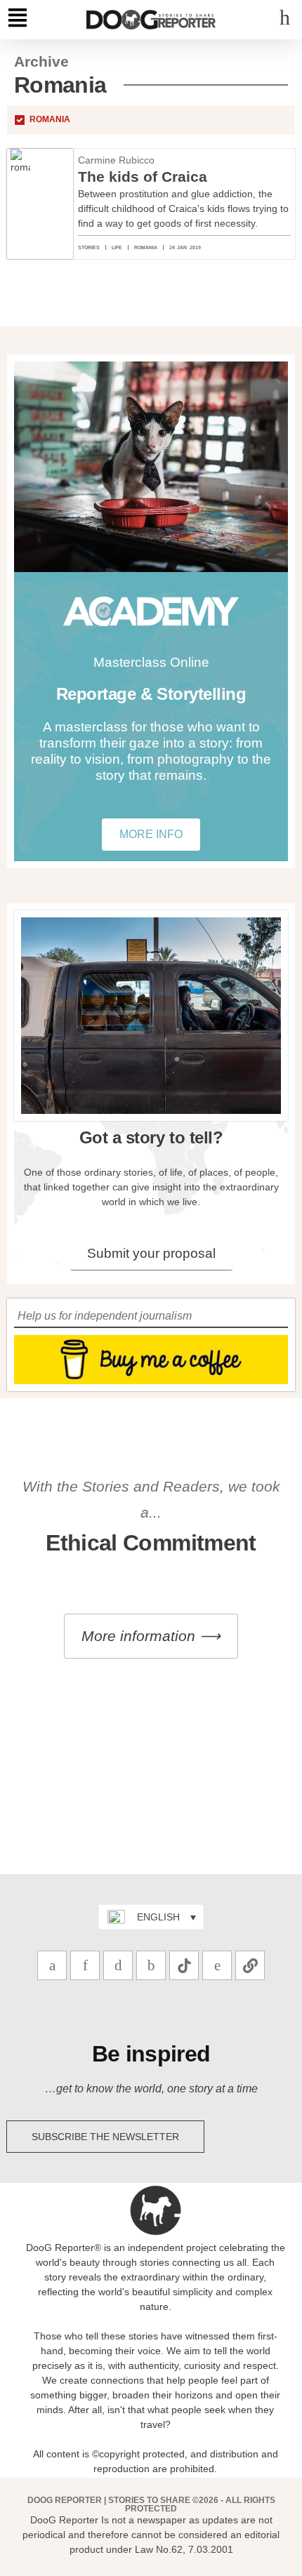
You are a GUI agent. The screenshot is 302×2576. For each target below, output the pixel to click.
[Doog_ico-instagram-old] (85, 1965)
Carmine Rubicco (116, 160)
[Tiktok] (184, 1965)
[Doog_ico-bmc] (52, 1965)
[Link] (250, 1965)
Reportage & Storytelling (151, 694)
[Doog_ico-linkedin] (217, 1965)
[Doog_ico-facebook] (151, 1965)
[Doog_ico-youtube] (118, 1965)
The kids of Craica (143, 177)
